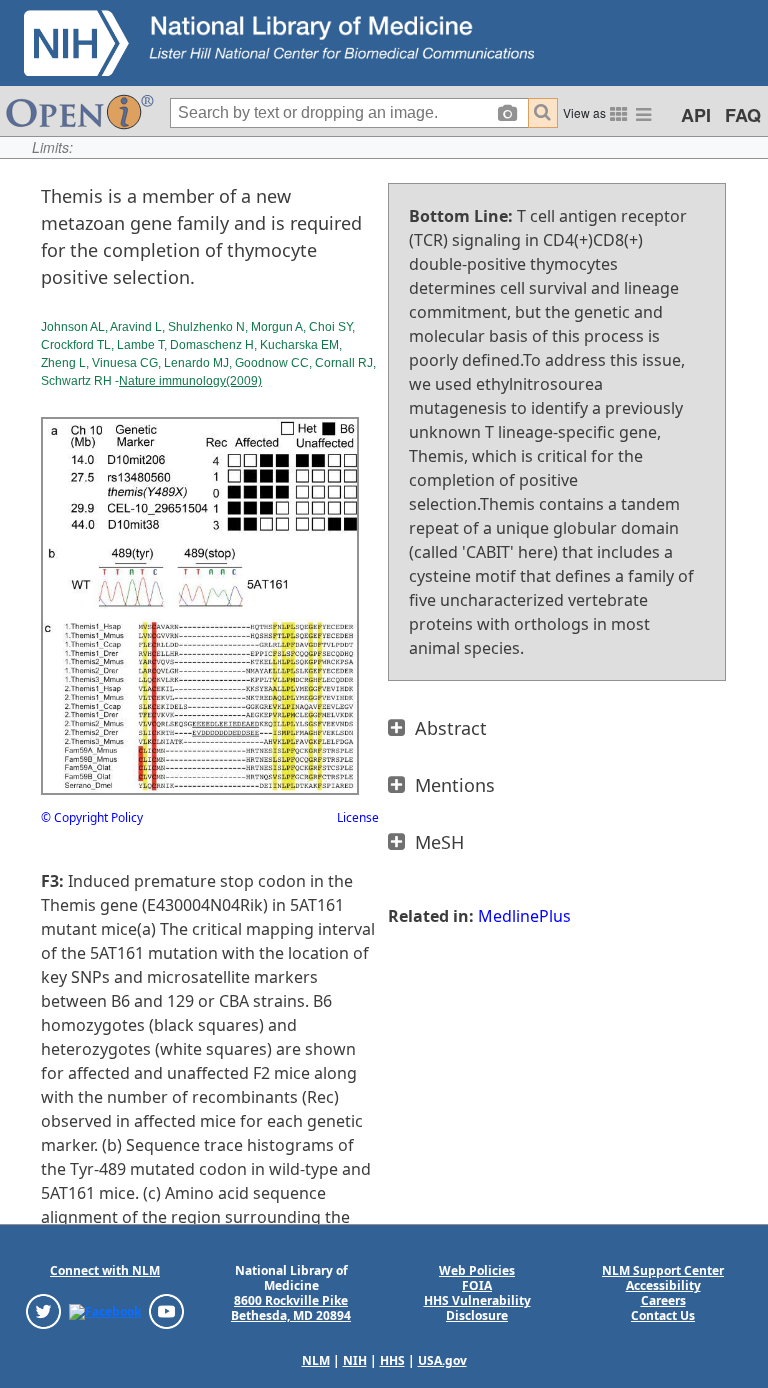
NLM (316, 1360)
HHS (392, 1360)
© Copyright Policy (92, 817)
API (696, 115)
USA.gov (442, 1360)
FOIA (477, 1285)
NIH (355, 1360)
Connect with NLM (105, 1270)
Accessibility (663, 1285)
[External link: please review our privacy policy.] (43, 1310)
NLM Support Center (663, 1270)
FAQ (743, 115)
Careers (663, 1300)
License (358, 817)
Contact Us (663, 1315)
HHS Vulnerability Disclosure (477, 1308)
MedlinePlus (524, 916)
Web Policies (477, 1270)
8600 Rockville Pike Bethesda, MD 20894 (291, 1308)
